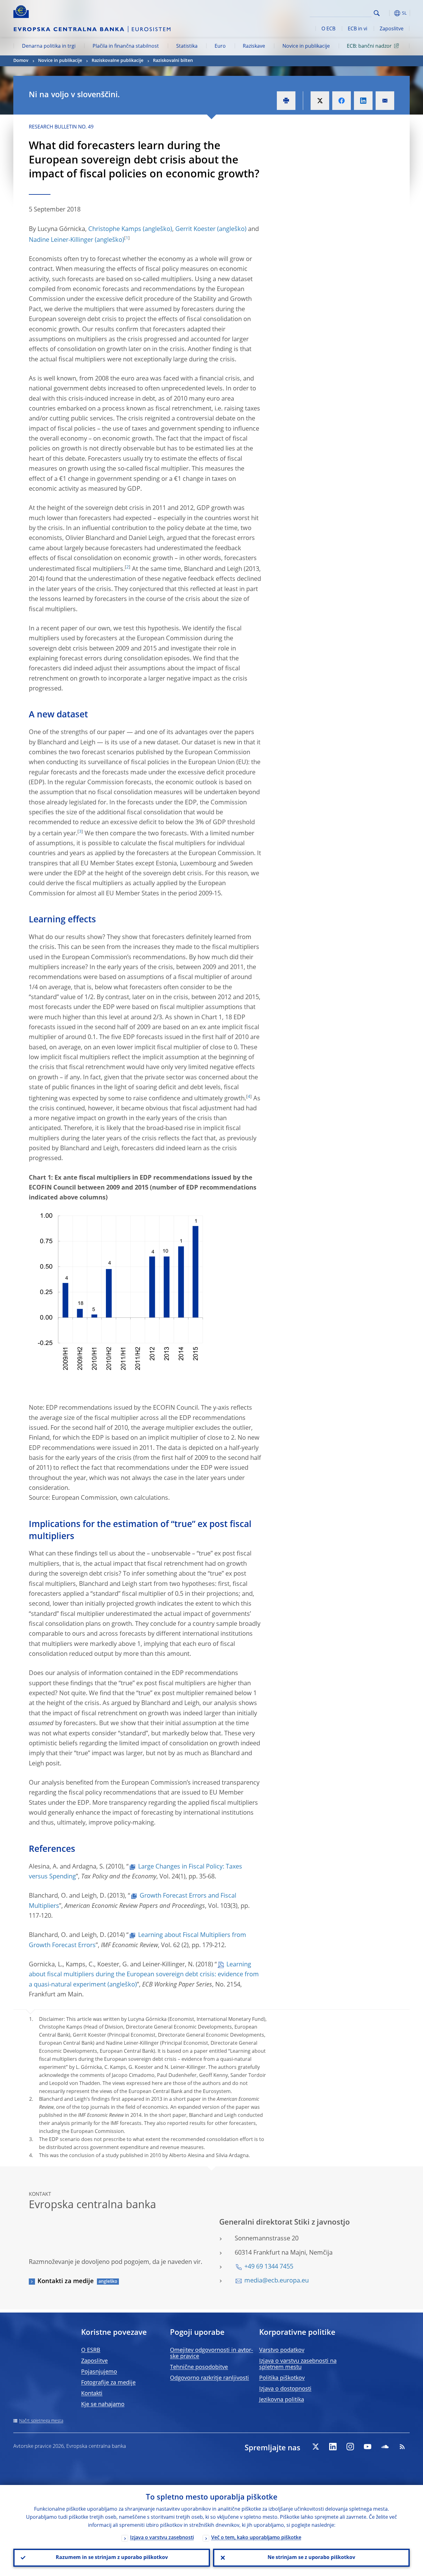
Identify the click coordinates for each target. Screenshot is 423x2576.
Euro (220, 46)
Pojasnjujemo (99, 2372)
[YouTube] (368, 2447)
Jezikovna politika (282, 2400)
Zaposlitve (392, 29)
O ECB (328, 29)
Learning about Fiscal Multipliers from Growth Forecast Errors (137, 1940)
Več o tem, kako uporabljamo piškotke (256, 2538)
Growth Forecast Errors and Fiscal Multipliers (133, 1901)
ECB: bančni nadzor (369, 46)
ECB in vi (358, 29)
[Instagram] (350, 2447)
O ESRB (91, 2350)
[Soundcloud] (385, 2447)
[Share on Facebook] (342, 101)
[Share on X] (320, 101)
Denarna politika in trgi (49, 46)
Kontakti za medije (66, 2282)
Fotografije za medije (108, 2383)
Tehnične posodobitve (199, 2367)
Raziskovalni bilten (173, 61)
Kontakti (92, 2394)
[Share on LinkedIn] (363, 101)
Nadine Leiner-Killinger (61, 240)
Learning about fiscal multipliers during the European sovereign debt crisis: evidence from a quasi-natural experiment (144, 1975)
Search (377, 13)
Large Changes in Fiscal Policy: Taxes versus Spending (135, 1872)
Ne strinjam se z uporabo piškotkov (311, 2558)
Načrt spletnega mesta (41, 2421)
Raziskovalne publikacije (118, 61)
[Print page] (286, 101)
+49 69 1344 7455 (269, 2267)
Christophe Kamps (115, 229)
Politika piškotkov (282, 2378)
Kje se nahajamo (103, 2404)
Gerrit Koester (195, 229)
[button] (388, 13)
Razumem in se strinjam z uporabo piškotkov (112, 2558)
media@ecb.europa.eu (277, 2281)
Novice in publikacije (306, 46)
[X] (316, 2447)
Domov (21, 61)
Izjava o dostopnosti (285, 2389)
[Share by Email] (385, 101)
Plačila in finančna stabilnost (126, 46)
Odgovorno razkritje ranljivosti (209, 2378)
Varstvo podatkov (282, 2350)
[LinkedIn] (333, 2447)
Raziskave (254, 46)
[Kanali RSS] (402, 2447)
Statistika (187, 46)
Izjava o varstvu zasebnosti (162, 2538)
